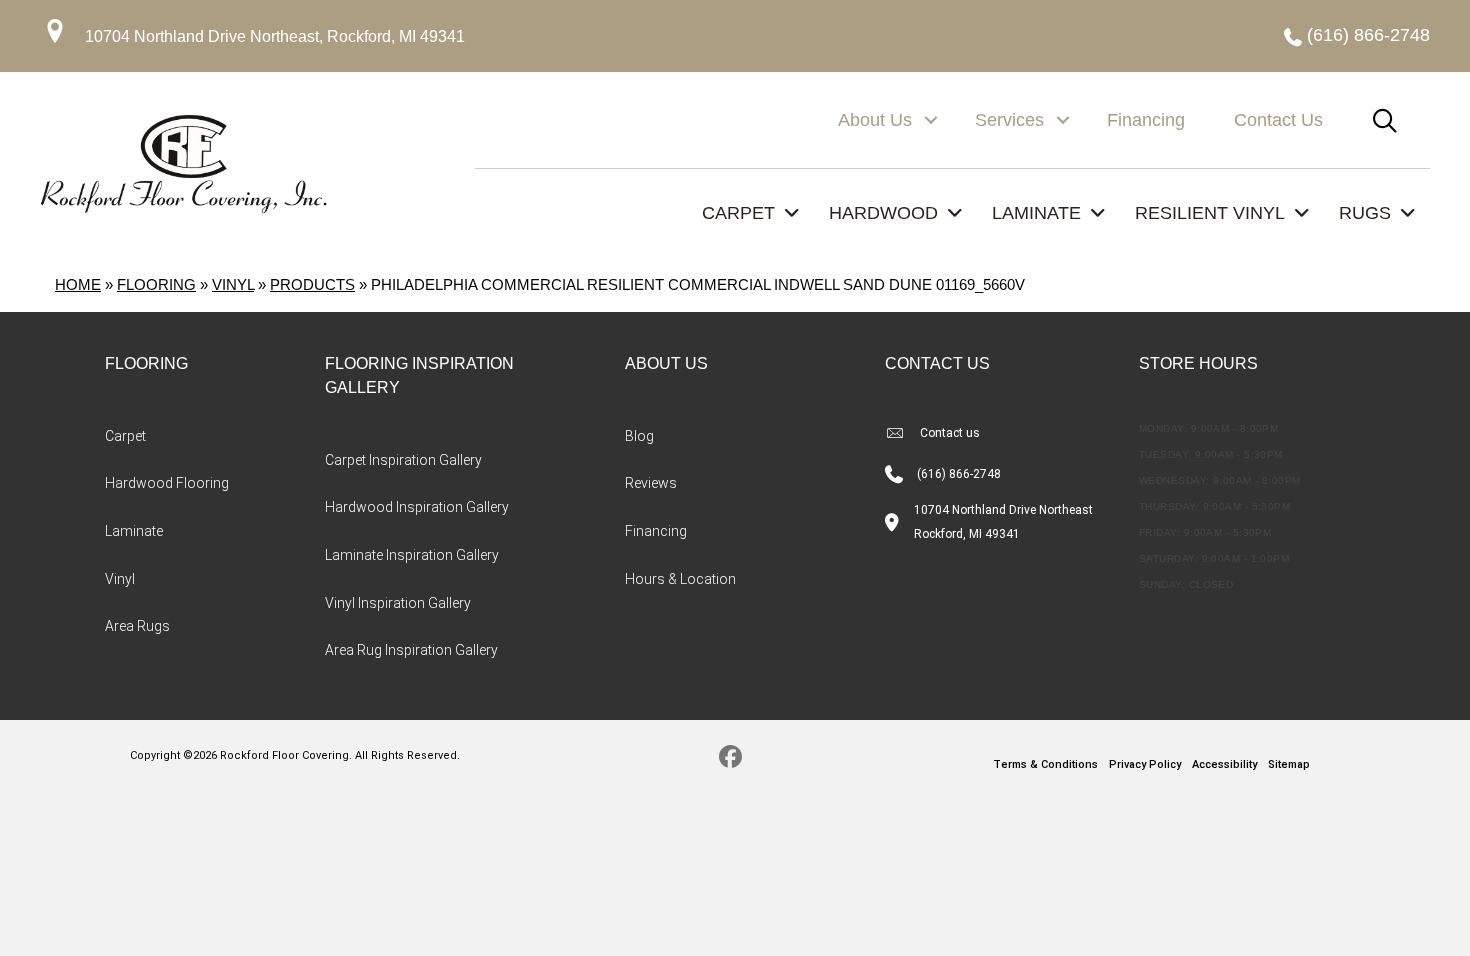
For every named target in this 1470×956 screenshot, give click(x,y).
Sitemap (1289, 764)
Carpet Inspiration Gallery (403, 460)
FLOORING (146, 363)
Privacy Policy (1145, 764)
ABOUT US (666, 363)
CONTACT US (937, 363)
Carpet (125, 436)
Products (312, 284)
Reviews (651, 483)
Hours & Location (680, 579)
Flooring (156, 284)
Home (78, 284)
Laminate (134, 531)
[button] (931, 120)
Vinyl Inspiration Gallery (398, 603)
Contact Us (1278, 120)
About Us (875, 120)
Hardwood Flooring (167, 483)
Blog (639, 436)
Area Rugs (137, 626)
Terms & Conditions (1045, 764)
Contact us (950, 433)
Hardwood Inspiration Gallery (417, 507)
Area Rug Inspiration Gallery (411, 650)
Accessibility (1224, 764)
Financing (1146, 120)
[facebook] (730, 760)
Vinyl (233, 284)
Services (1009, 120)
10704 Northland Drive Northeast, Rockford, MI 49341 (275, 36)
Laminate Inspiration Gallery (412, 555)
